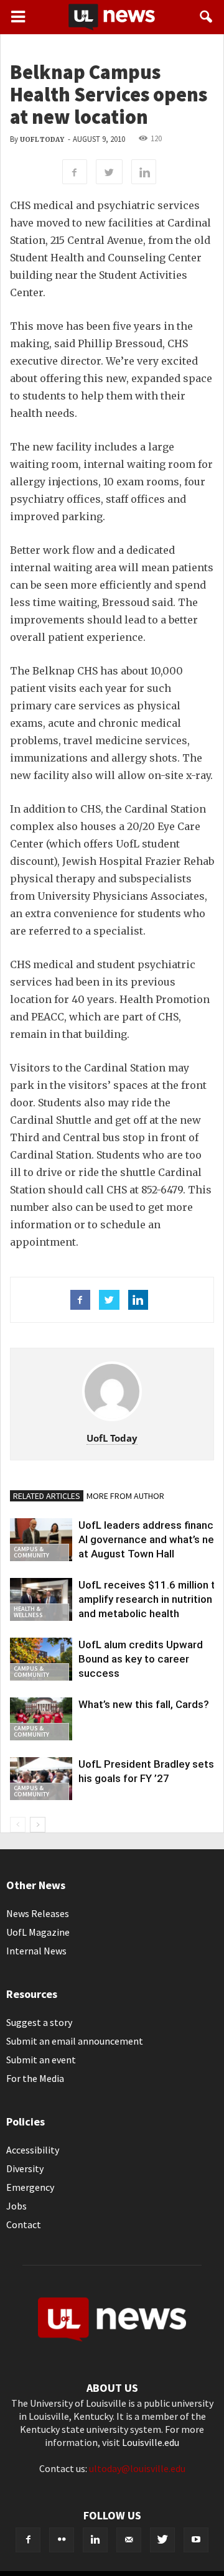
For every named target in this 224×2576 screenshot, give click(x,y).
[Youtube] (196, 2540)
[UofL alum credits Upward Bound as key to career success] (41, 1659)
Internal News (36, 1951)
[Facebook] (28, 2540)
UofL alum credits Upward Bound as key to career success (141, 1659)
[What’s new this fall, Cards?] (41, 1719)
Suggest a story (39, 2022)
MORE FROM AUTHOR (125, 1496)
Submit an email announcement (75, 2041)
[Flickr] (62, 2540)
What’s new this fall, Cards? (144, 1704)
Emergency (30, 2187)
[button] (207, 17)
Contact (24, 2224)
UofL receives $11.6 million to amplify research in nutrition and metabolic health (150, 1599)
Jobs (16, 2206)
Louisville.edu (151, 2442)
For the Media (35, 2078)
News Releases (38, 1913)
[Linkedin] (95, 2540)
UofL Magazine (38, 1932)
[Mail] (129, 2540)
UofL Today (42, 140)
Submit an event (41, 2060)
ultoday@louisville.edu (137, 2468)
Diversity (25, 2168)
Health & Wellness (28, 1612)
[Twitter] (162, 2540)
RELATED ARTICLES (47, 1496)
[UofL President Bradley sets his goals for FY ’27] (41, 1779)
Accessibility (33, 2150)
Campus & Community (31, 1552)
